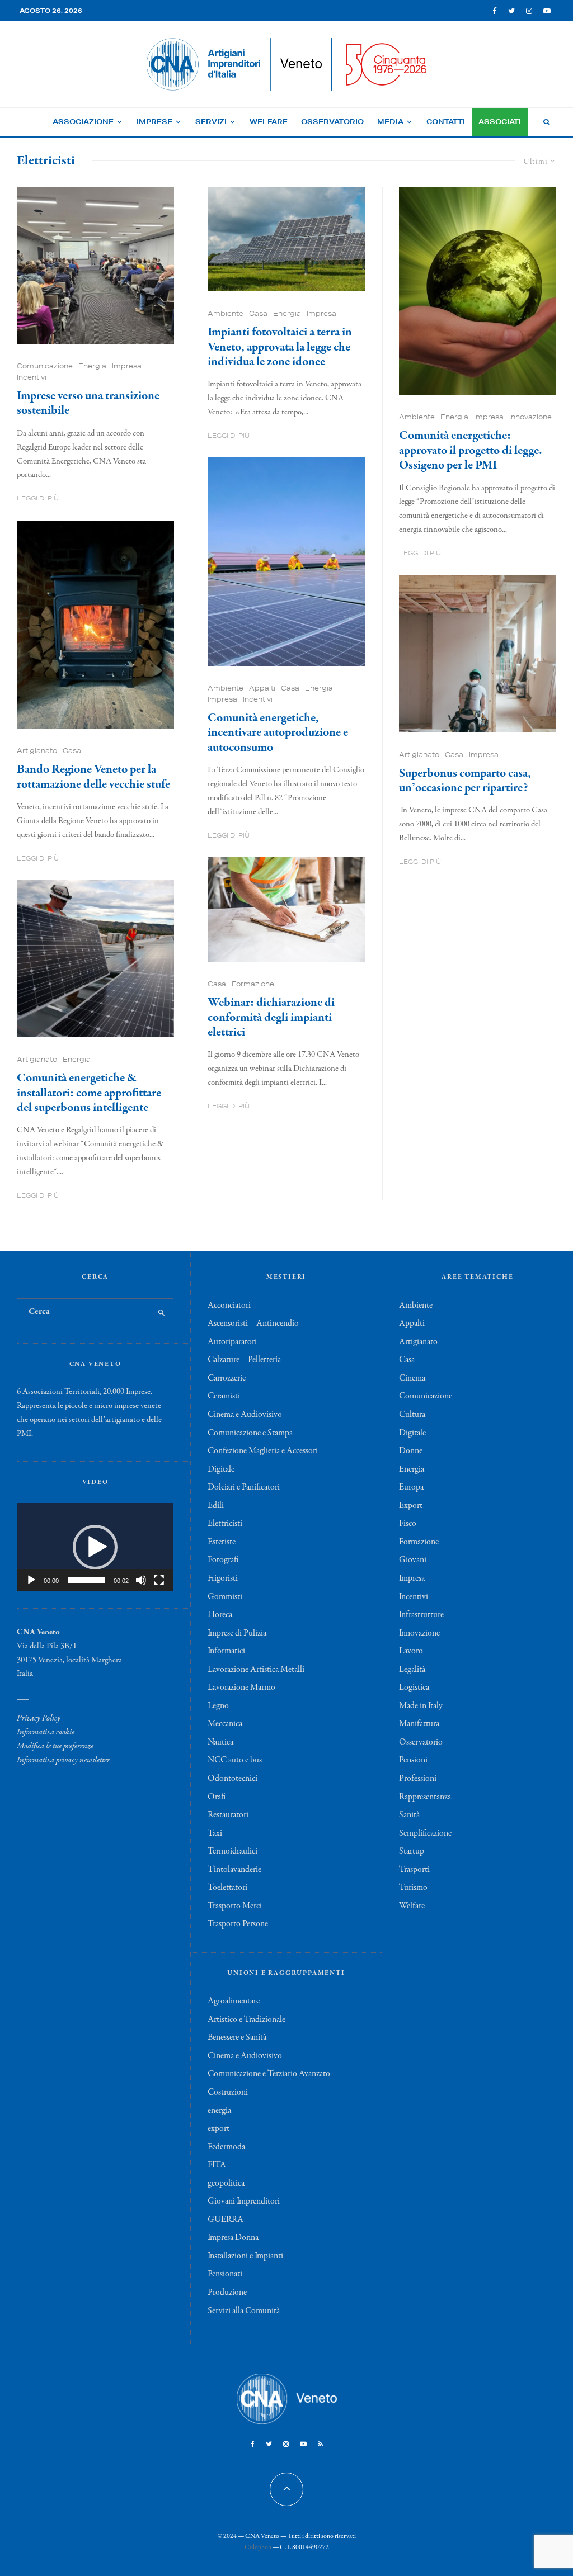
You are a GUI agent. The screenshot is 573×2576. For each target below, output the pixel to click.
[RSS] (320, 2444)
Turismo (413, 1888)
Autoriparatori (232, 1342)
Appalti (262, 688)
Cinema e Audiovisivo (245, 1415)
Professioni (418, 1779)
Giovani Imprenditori (244, 2201)
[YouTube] (547, 11)
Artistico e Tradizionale (246, 2020)
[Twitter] (511, 11)
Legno (218, 1706)
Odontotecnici (233, 1779)
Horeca (220, 1615)
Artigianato (37, 751)
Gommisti (225, 1597)
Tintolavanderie (234, 1870)
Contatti (446, 122)
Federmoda (226, 2147)
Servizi (211, 122)
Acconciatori (229, 1306)
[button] (95, 1547)
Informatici (226, 1651)
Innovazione (530, 417)
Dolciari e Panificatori (244, 1487)
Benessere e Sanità (237, 2038)
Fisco (408, 1524)
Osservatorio (332, 122)
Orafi (217, 1797)
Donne (411, 1451)
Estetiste (222, 1542)
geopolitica (226, 2183)
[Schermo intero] (159, 1580)
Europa (411, 1487)
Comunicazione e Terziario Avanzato (269, 2074)
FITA (217, 2165)
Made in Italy (421, 1706)
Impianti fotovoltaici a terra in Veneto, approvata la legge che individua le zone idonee (280, 347)
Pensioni (413, 1760)
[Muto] (141, 1580)
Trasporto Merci (235, 1906)
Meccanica (225, 1724)
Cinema (412, 1378)
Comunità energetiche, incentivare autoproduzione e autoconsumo (278, 733)
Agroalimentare (234, 2001)
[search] (162, 1312)
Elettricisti (225, 1524)
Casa (72, 751)
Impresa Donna (233, 2238)
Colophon (258, 2547)
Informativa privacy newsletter (63, 1760)
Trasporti (414, 1870)
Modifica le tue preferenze (55, 1746)
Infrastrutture (421, 1615)
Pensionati (225, 2274)
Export (411, 1506)
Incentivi (32, 377)
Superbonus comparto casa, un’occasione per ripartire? (465, 781)
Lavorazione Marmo (241, 1688)
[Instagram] (529, 11)
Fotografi (223, 1560)
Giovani (413, 1560)
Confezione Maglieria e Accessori (263, 1451)
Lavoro (411, 1651)
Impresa (127, 366)
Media (390, 122)
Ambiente (226, 313)
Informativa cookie (46, 1732)
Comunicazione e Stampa (250, 1433)
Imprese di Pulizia (237, 1633)
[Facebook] (495, 11)
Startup (412, 1851)
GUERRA (226, 2220)
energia (219, 2111)
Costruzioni (228, 2092)
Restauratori (228, 1815)
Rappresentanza (425, 1797)
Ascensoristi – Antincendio (253, 1324)
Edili (216, 1506)
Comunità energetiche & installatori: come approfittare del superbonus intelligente (89, 1093)
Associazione (83, 122)
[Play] (31, 1580)
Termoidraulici (233, 1851)
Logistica (414, 1688)
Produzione (227, 2293)
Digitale (221, 1469)
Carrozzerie (227, 1378)
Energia (92, 366)
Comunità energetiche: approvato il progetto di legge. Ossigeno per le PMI (471, 450)
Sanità (409, 1815)
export (219, 2129)
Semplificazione (425, 1833)
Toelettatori (227, 1888)
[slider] (86, 1580)
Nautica (220, 1742)
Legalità (412, 1670)
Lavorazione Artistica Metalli (256, 1670)
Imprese (154, 122)
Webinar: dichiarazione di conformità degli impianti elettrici (271, 1017)
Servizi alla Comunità (244, 2311)
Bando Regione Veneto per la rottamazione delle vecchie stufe (93, 777)
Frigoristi (223, 1578)
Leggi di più (38, 498)
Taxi (215, 1833)
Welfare (269, 122)
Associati (500, 122)
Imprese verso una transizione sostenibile (88, 403)
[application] (95, 1547)
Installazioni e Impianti (245, 2256)
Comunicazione (45, 366)
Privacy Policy (39, 1718)
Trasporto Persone (238, 1924)
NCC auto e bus (235, 1760)
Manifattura (419, 1724)
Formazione (253, 984)
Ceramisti (224, 1396)
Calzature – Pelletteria (244, 1360)
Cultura (412, 1415)
